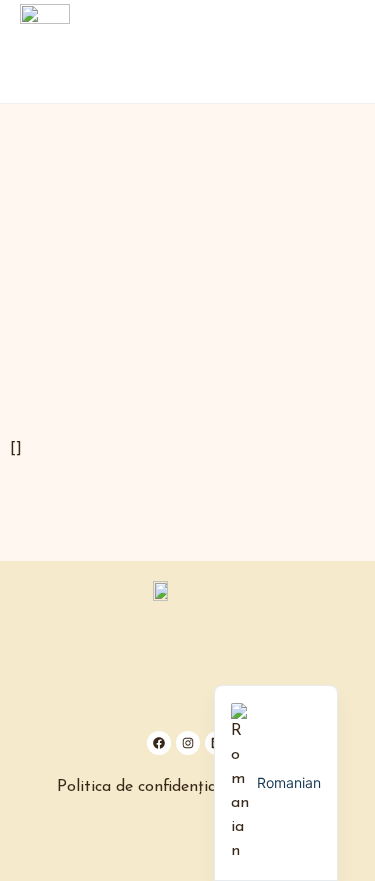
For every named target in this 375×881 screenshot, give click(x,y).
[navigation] (276, 783)
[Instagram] (188, 743)
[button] (351, 52)
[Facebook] (159, 743)
